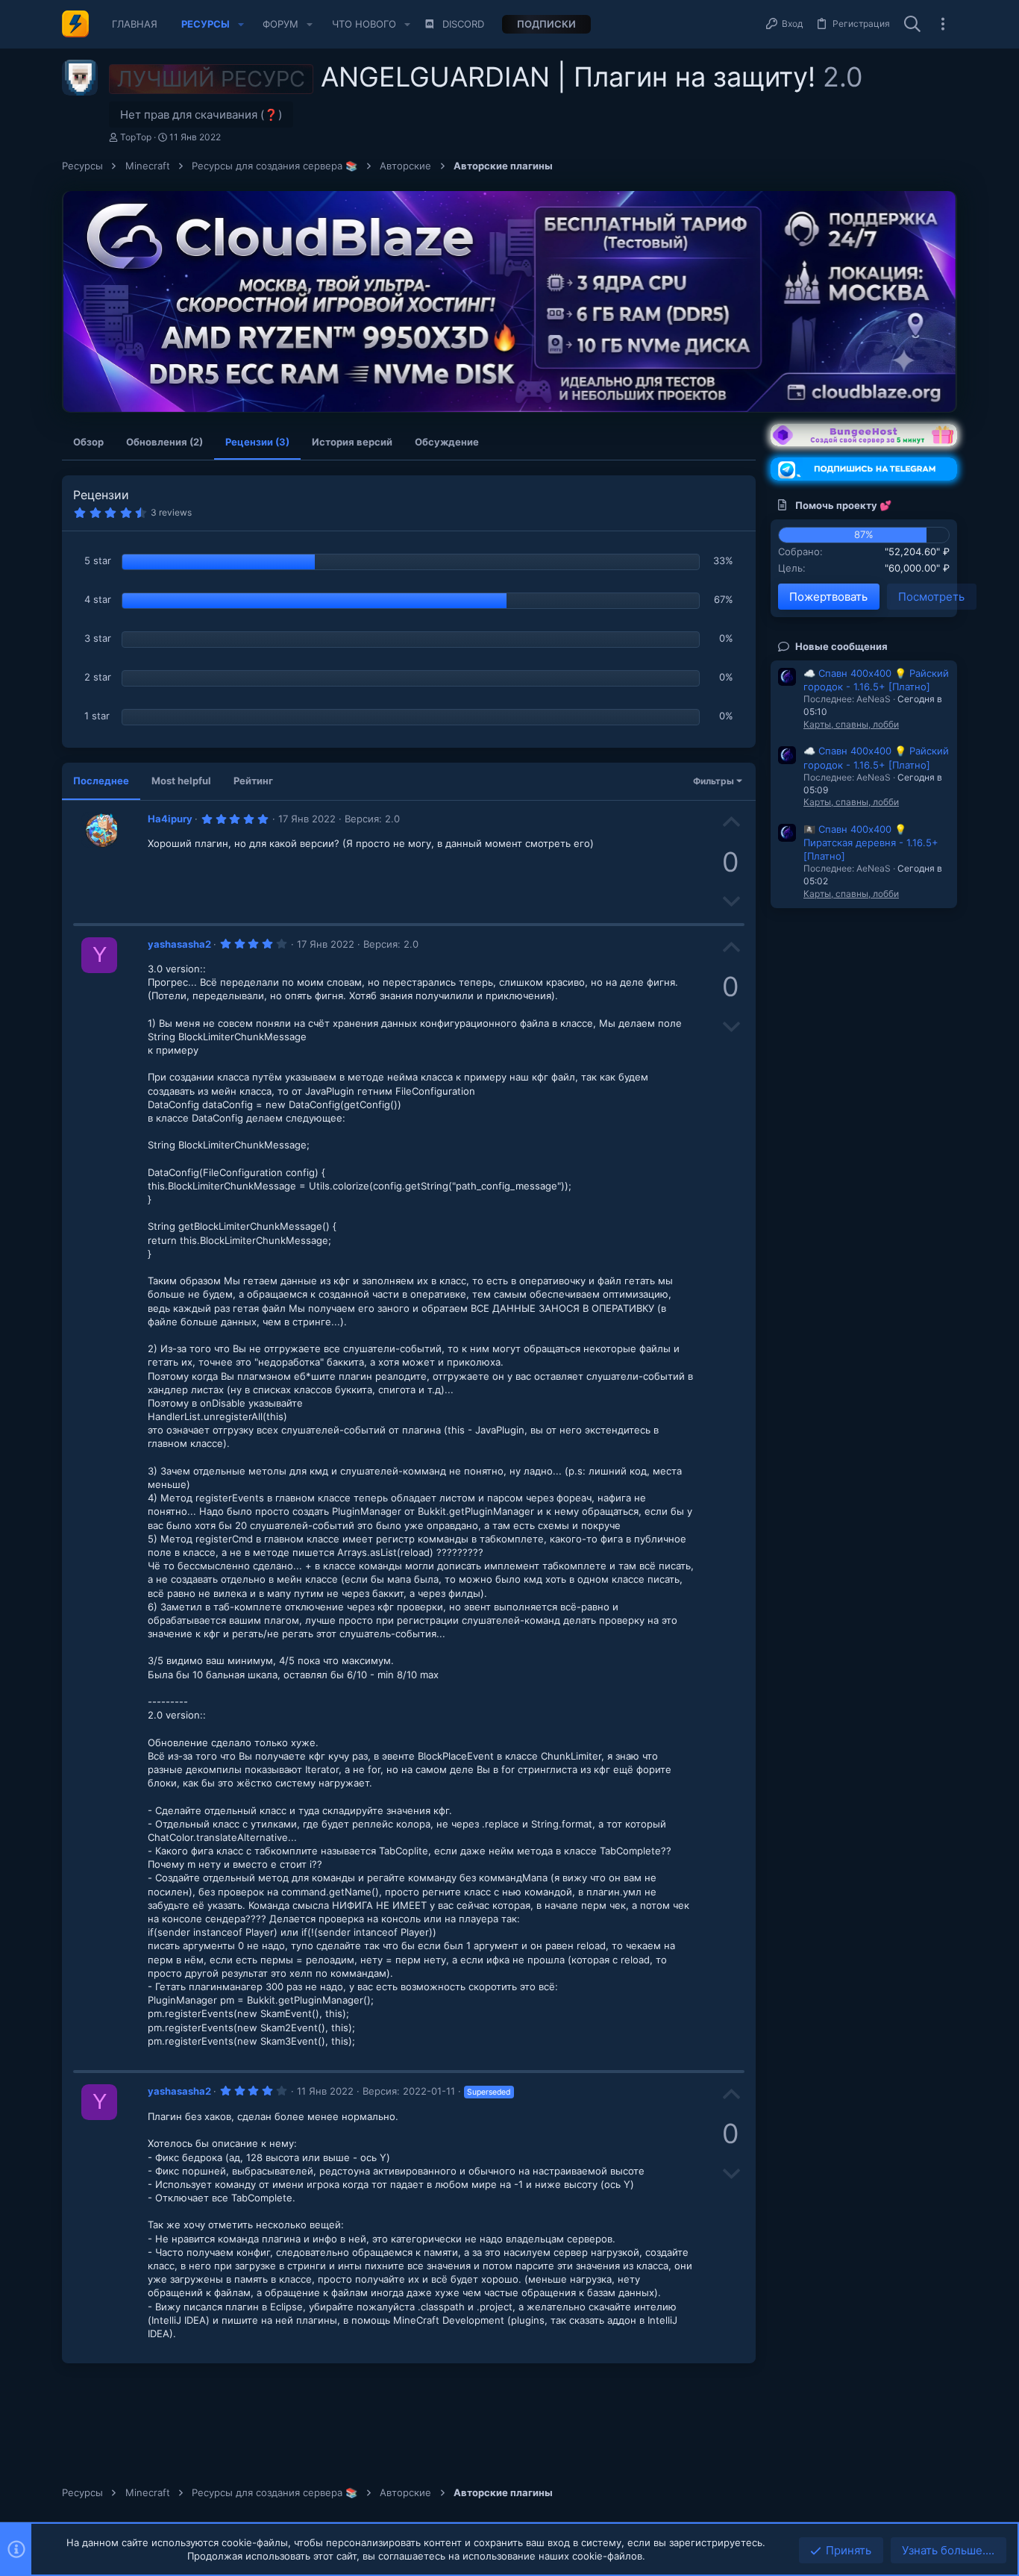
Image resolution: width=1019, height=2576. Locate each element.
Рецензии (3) (257, 442)
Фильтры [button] (714, 781)
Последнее (101, 781)
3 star (98, 638)
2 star (98, 677)
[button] (241, 24)
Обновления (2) (164, 442)
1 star (97, 716)
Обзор (88, 442)
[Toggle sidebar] (943, 24)
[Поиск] (912, 25)
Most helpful (181, 781)
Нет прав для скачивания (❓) (201, 115)
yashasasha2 (179, 944)
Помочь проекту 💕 (843, 505)
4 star (98, 599)
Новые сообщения (841, 646)
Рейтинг (253, 781)
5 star (98, 560)
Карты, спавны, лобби (851, 724)
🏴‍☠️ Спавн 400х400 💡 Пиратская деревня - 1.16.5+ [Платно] (871, 842)
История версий (352, 442)
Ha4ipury (170, 819)
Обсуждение (447, 442)
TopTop (136, 137)
